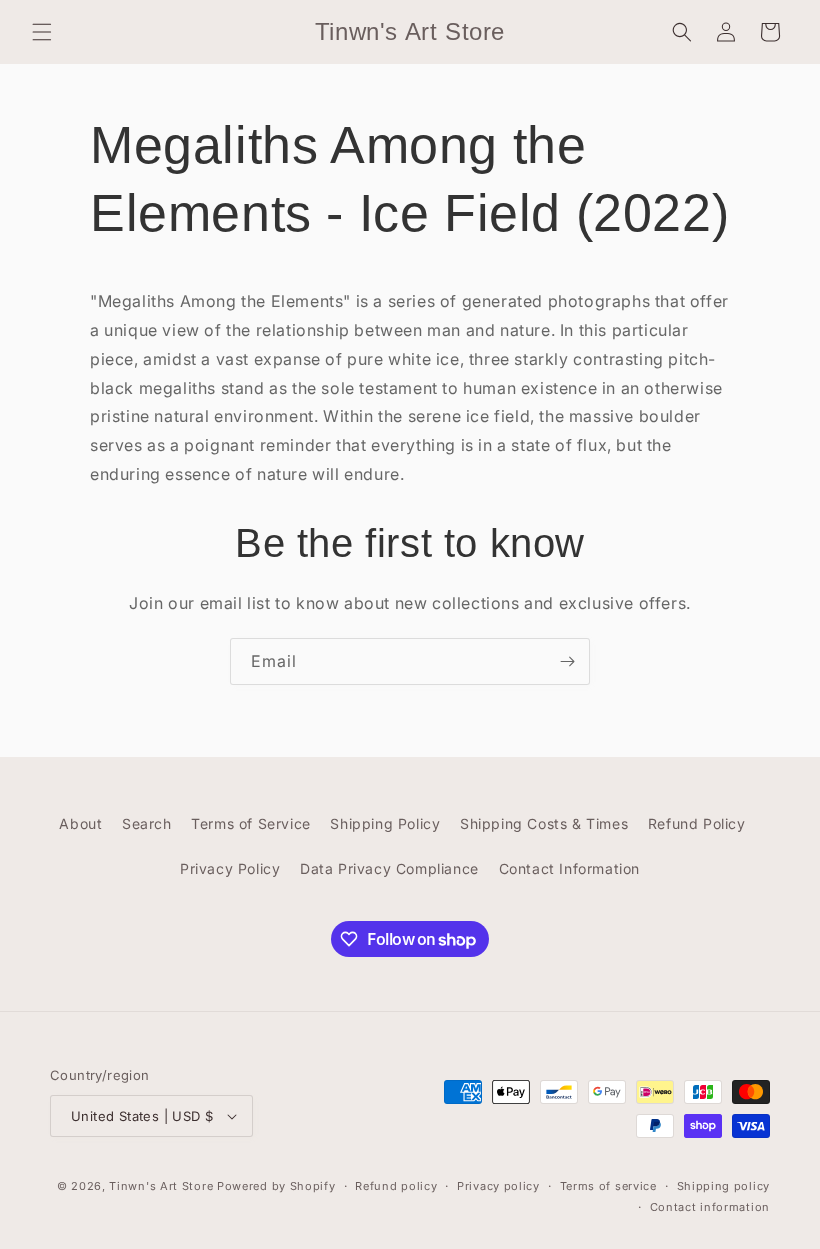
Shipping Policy (385, 823)
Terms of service (608, 1186)
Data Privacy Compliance (389, 868)
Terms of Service (251, 823)
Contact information (710, 1207)
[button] (42, 32)
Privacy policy (498, 1186)
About (80, 823)
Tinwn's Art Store (161, 1186)
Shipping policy (724, 1186)
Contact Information (569, 868)
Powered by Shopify (276, 1186)
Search (147, 823)
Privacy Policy (230, 868)
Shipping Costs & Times (544, 823)
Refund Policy (697, 823)
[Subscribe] (567, 661)
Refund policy (396, 1186)
